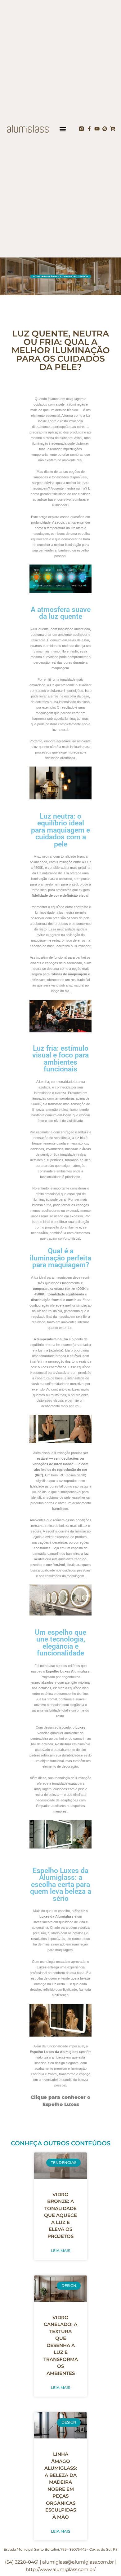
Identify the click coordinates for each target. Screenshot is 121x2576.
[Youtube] (97, 129)
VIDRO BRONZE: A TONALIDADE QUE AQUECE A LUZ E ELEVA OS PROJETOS (60, 2215)
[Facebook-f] (89, 129)
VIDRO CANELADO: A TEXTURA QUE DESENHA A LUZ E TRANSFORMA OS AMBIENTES (61, 2345)
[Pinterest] (105, 129)
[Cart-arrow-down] (112, 129)
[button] (63, 129)
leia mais (60, 2251)
